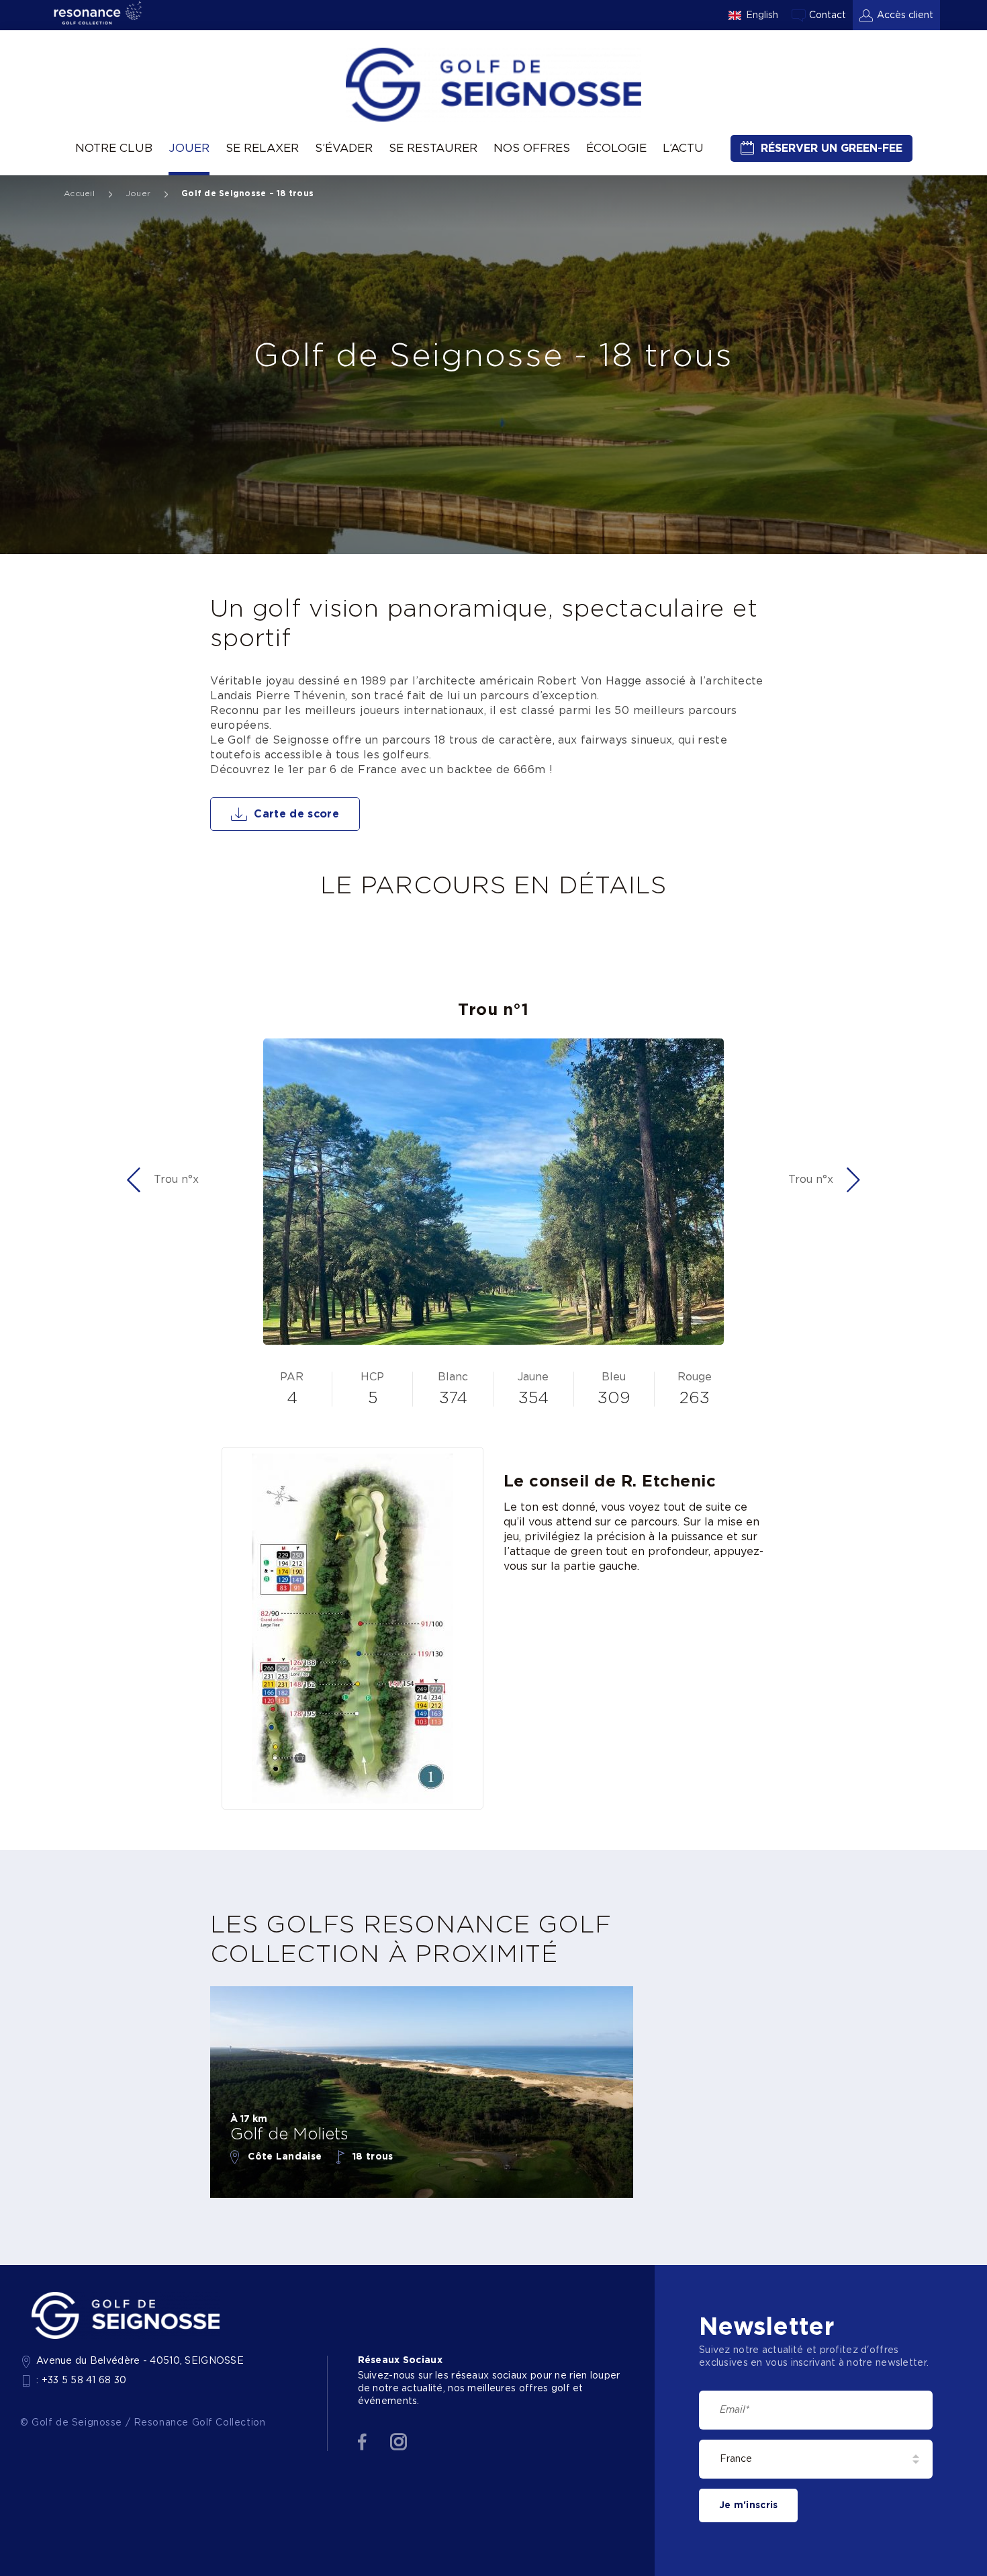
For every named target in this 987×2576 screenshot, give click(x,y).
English (762, 15)
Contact (828, 15)
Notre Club (114, 148)
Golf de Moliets (289, 2135)
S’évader (344, 148)
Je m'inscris (748, 2505)
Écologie (616, 148)
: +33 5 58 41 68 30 (82, 2381)
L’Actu (683, 148)
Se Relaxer (262, 148)
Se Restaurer (433, 148)
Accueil (79, 193)
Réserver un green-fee (832, 148)
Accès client (905, 15)
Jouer (189, 148)
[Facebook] (362, 2442)
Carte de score (296, 814)
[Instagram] (398, 2442)
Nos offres (532, 148)
